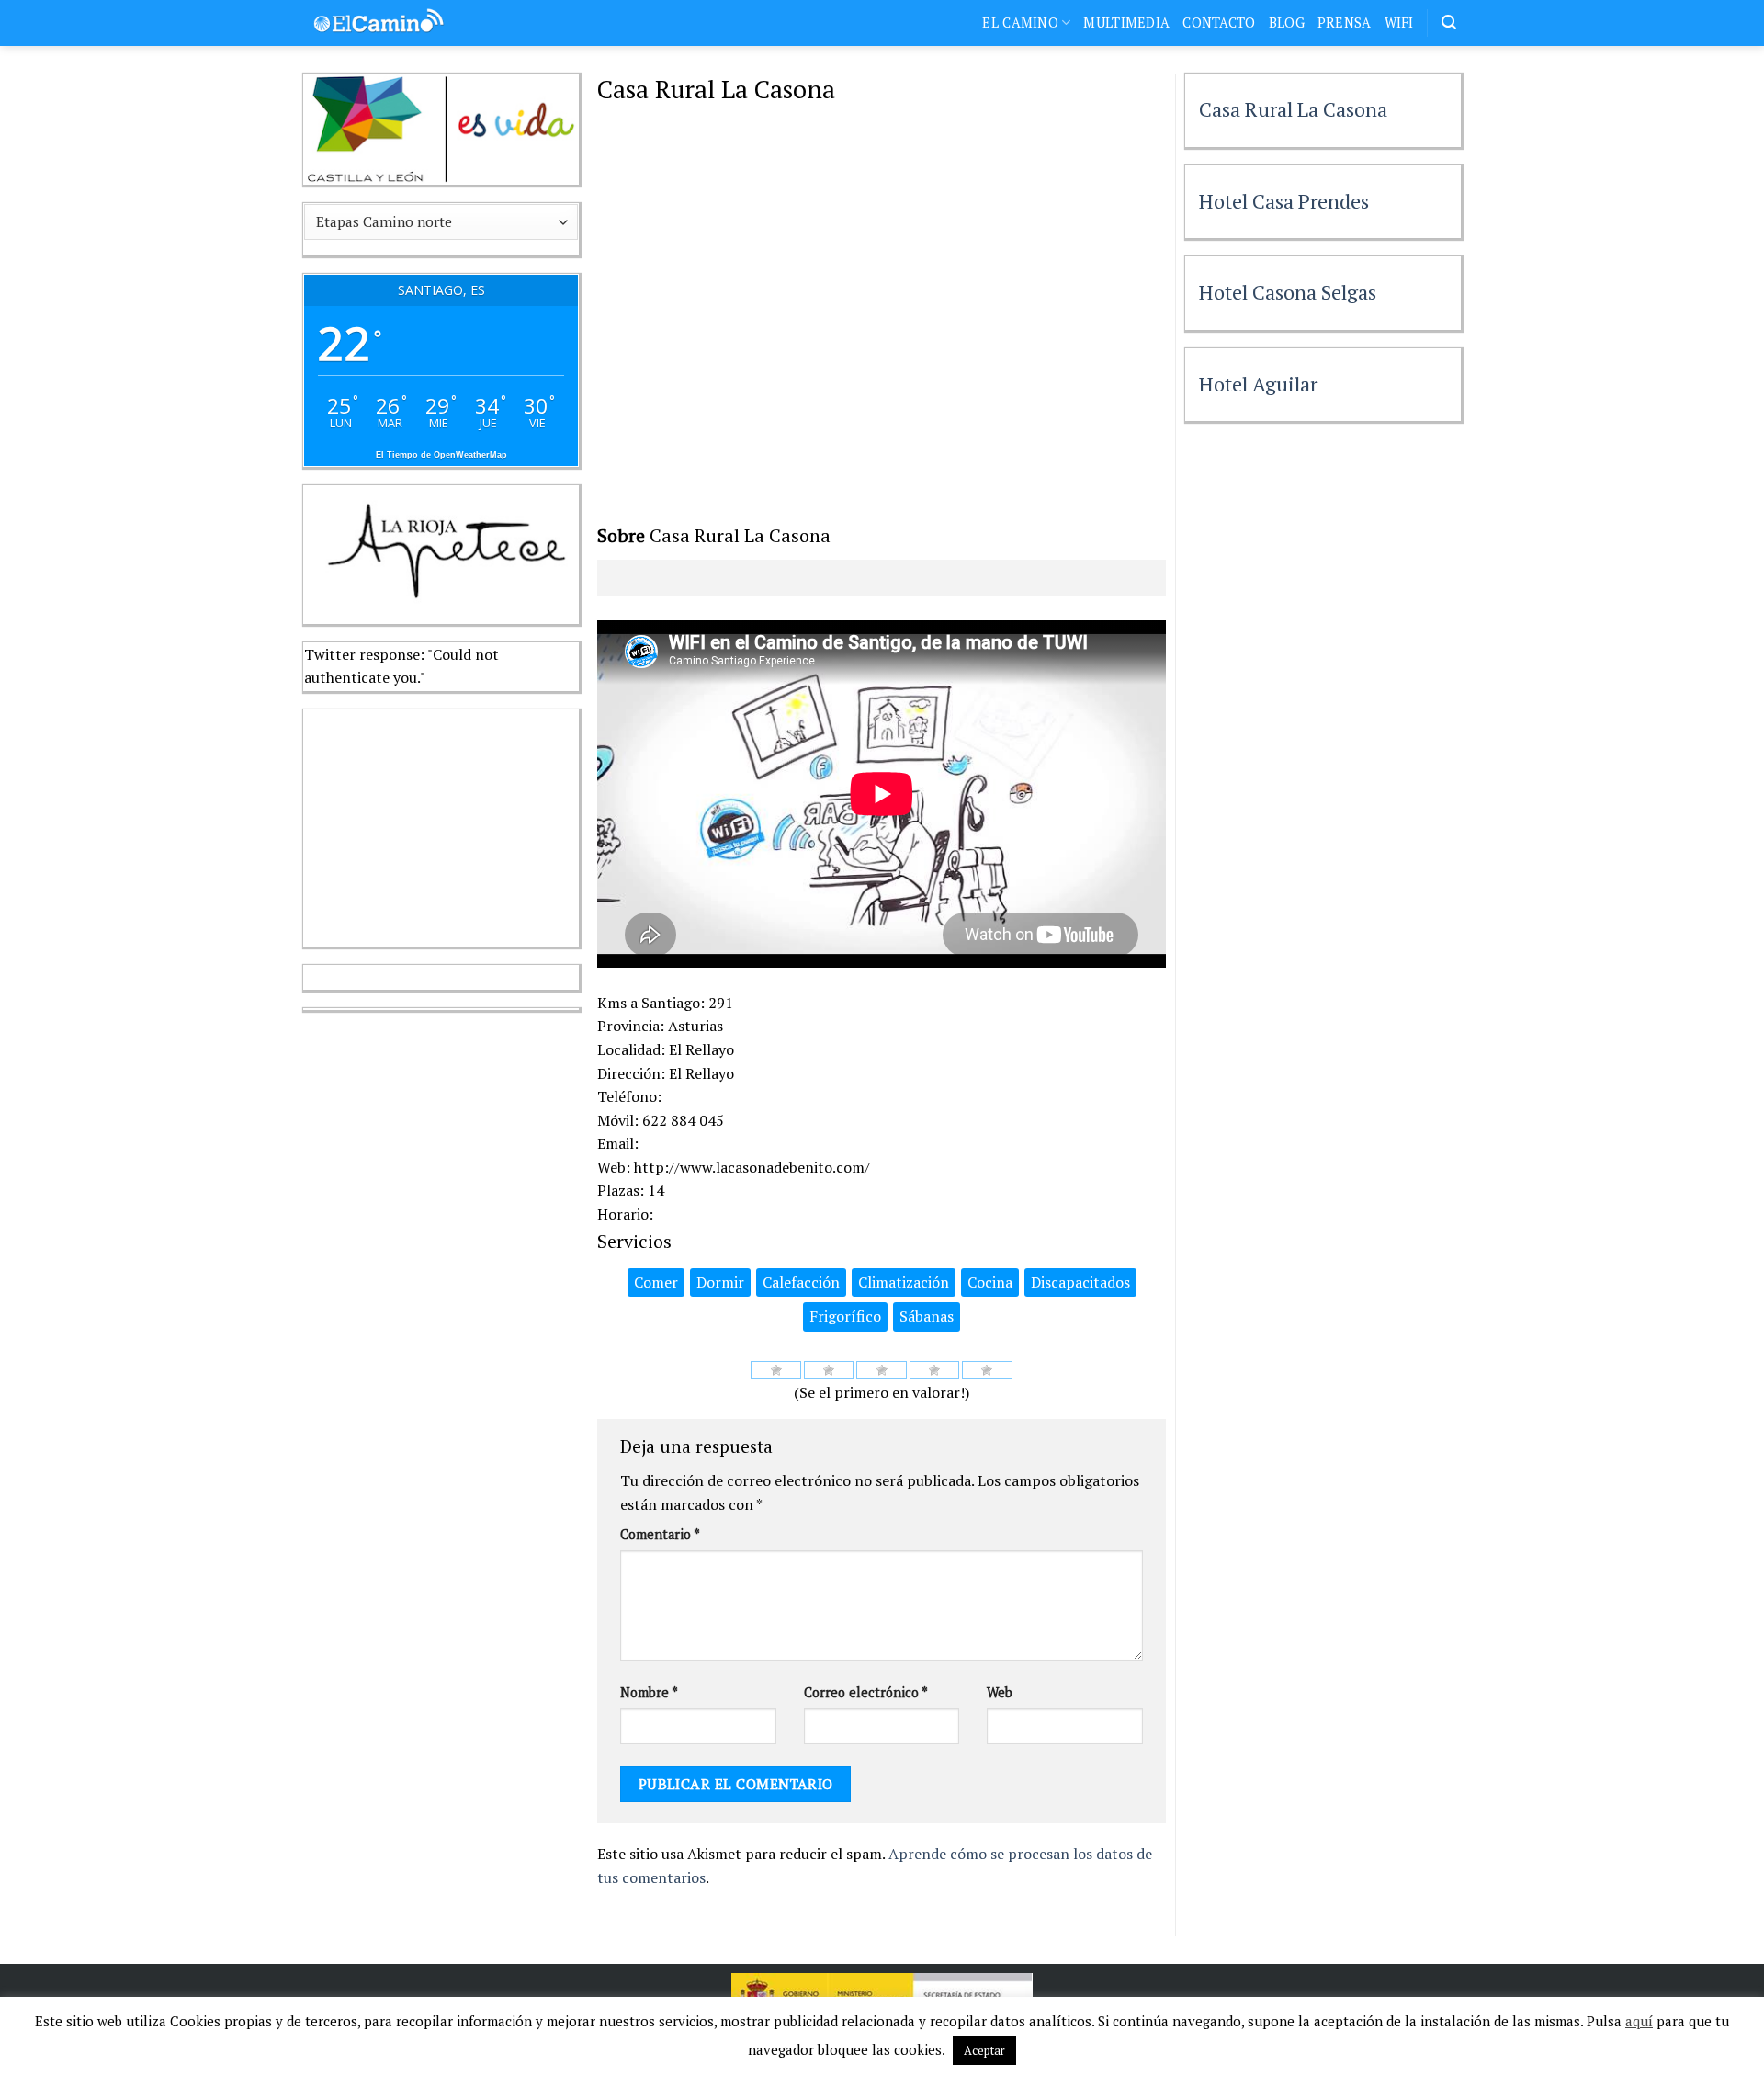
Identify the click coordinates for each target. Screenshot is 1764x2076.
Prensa (1345, 23)
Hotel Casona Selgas (1288, 292)
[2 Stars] (829, 1370)
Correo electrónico (866, 1692)
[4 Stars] (935, 1370)
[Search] (1449, 23)
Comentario (660, 1534)
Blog (1287, 23)
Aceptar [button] (984, 2050)
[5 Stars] (987, 1370)
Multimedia (1126, 23)
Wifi (1399, 23)
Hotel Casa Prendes (1284, 201)
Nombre (649, 1692)
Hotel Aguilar (1258, 384)
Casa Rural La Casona (1293, 109)
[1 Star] (776, 1370)
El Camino (1020, 23)
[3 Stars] (882, 1370)
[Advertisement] (441, 824)
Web (1000, 1692)
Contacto (1219, 23)
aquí (1639, 2021)
